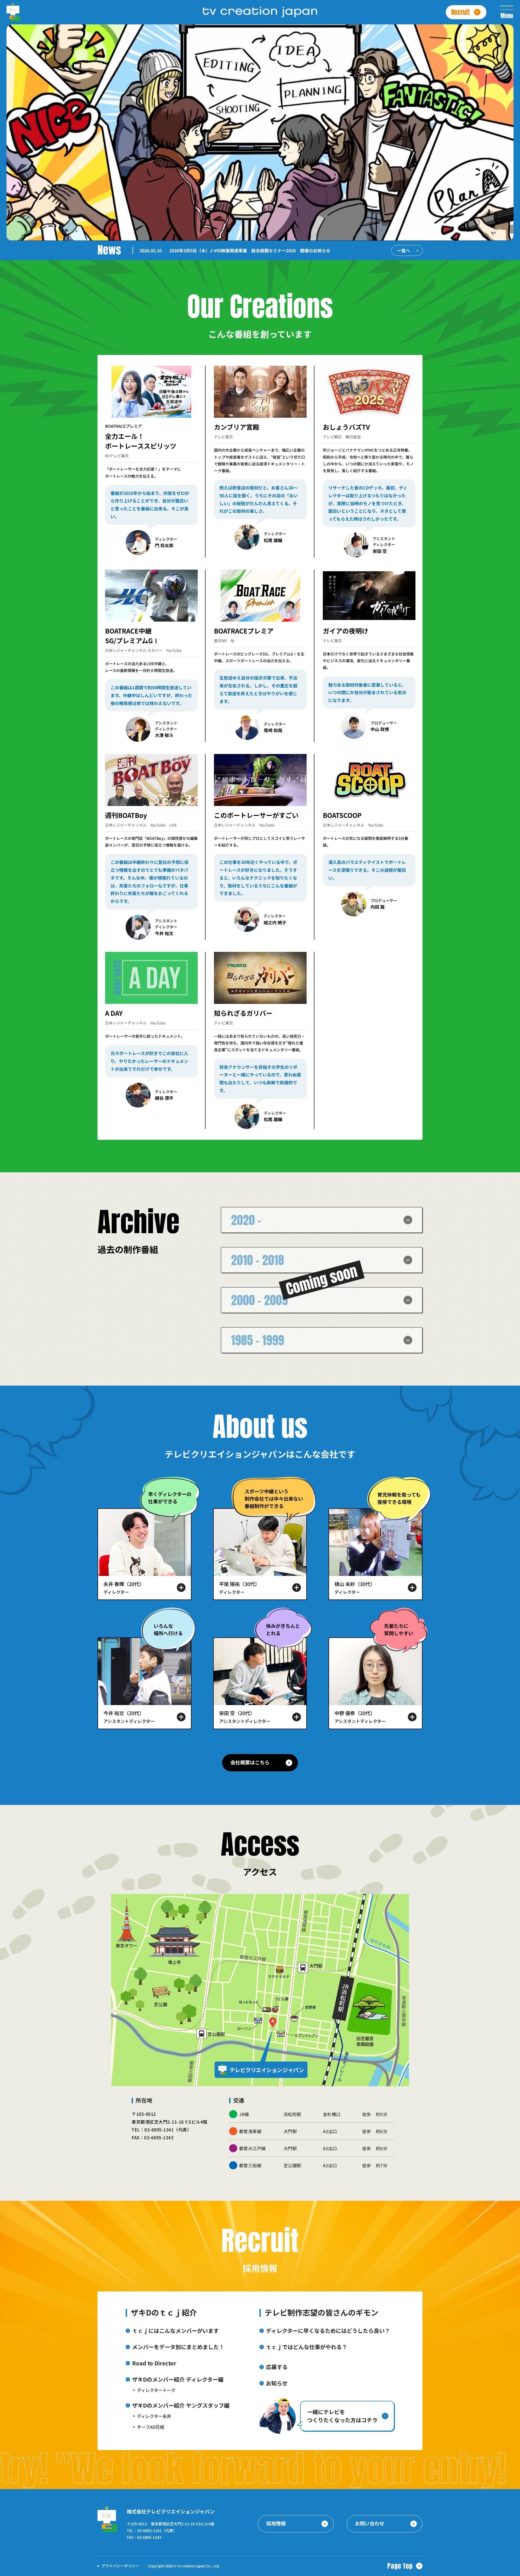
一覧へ (404, 250)
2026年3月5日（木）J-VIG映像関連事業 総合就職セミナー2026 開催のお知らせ (250, 250)
